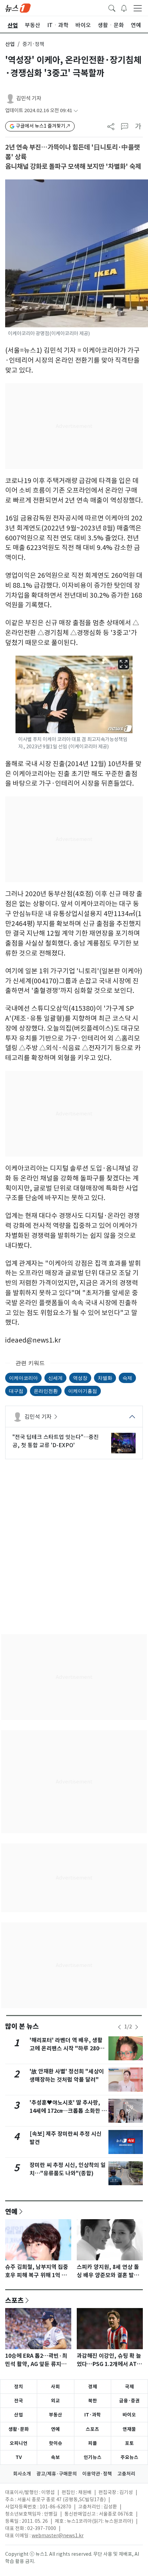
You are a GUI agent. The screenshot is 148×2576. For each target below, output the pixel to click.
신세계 (55, 1378)
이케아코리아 (23, 1378)
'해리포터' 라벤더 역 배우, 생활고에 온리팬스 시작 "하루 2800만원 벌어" (66, 2048)
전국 (19, 2401)
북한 (93, 2401)
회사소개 (22, 2474)
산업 (10, 44)
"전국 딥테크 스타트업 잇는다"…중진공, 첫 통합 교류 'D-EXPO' (56, 1441)
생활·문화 (19, 2429)
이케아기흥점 (83, 1391)
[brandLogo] (18, 8)
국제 (129, 2387)
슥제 (127, 1378)
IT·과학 (93, 2415)
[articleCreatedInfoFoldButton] (76, 111)
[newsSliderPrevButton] (119, 2027)
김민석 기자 (29, 98)
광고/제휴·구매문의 (57, 2474)
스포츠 (14, 2300)
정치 (19, 2387)
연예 (11, 2211)
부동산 (56, 2415)
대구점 (16, 1391)
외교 (55, 2401)
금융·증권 (129, 2401)
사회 (55, 2387)
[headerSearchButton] (112, 8)
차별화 (105, 1378)
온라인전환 (46, 1391)
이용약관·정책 (97, 2474)
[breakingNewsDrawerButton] (124, 8)
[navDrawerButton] (138, 8)
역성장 (80, 1378)
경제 (93, 2387)
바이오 (129, 2415)
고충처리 (126, 2474)
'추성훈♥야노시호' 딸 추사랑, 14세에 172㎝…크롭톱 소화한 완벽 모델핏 (68, 2111)
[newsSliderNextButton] (137, 2027)
